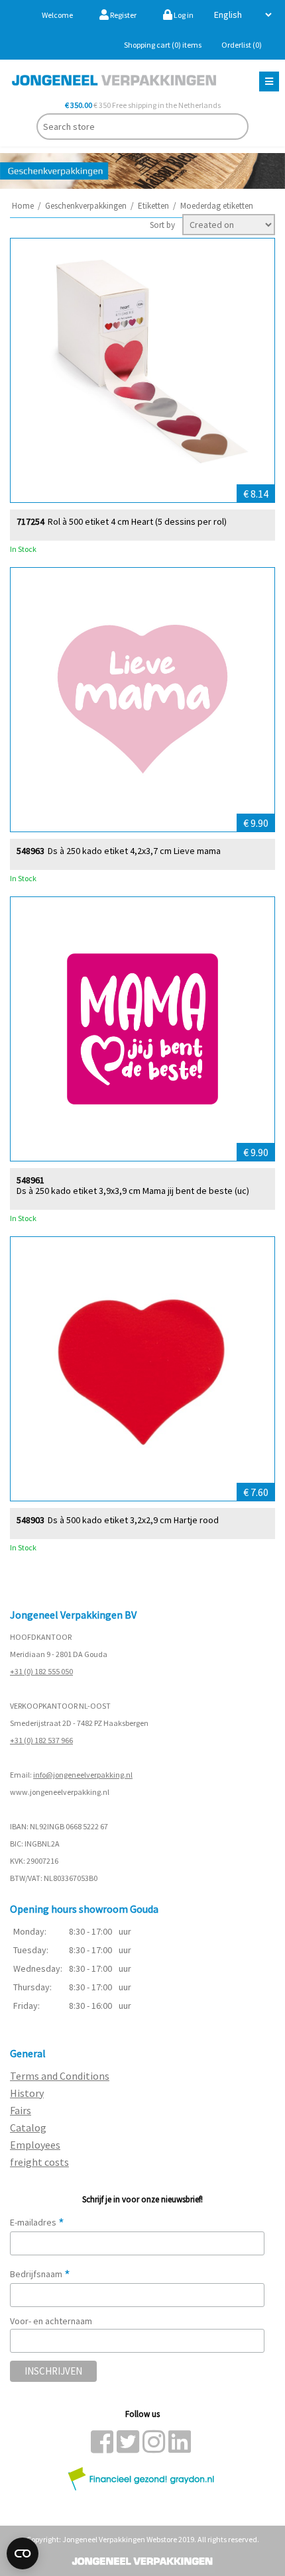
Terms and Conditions (60, 2076)
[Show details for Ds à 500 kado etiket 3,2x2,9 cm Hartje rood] (142, 1369)
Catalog (28, 2127)
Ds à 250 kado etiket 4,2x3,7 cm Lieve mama (134, 851)
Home (23, 206)
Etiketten (153, 206)
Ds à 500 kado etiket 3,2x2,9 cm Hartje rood (133, 1520)
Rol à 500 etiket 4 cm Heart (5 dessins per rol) (137, 522)
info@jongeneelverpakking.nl (83, 1775)
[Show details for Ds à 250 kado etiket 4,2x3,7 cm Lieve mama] (142, 700)
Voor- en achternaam (51, 2321)
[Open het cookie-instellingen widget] (23, 2553)
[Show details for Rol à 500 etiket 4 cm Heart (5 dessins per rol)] (142, 370)
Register (123, 15)
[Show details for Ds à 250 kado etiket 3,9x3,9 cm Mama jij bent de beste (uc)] (142, 1029)
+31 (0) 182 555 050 (41, 1671)
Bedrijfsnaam (40, 2274)
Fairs (21, 2110)
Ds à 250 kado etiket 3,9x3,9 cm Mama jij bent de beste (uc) (133, 1191)
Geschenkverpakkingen (86, 206)
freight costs (39, 2162)
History (27, 2093)
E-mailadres (37, 2222)
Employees (35, 2145)
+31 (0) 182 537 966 (41, 1740)
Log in (183, 15)
